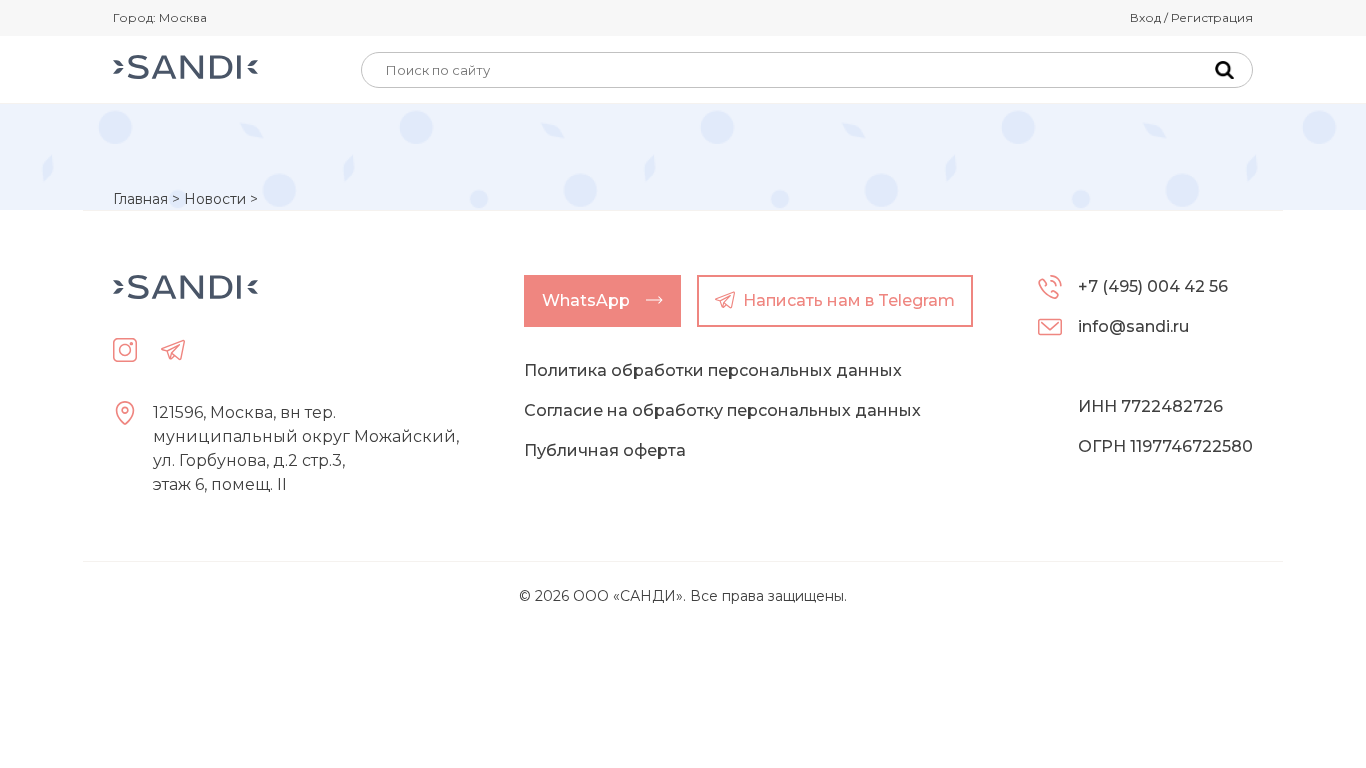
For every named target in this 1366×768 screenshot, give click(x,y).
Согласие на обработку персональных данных (722, 410)
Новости (215, 199)
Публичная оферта (605, 450)
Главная (140, 199)
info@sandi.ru (1133, 326)
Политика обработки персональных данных (713, 370)
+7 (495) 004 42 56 (1153, 286)
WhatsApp (586, 300)
